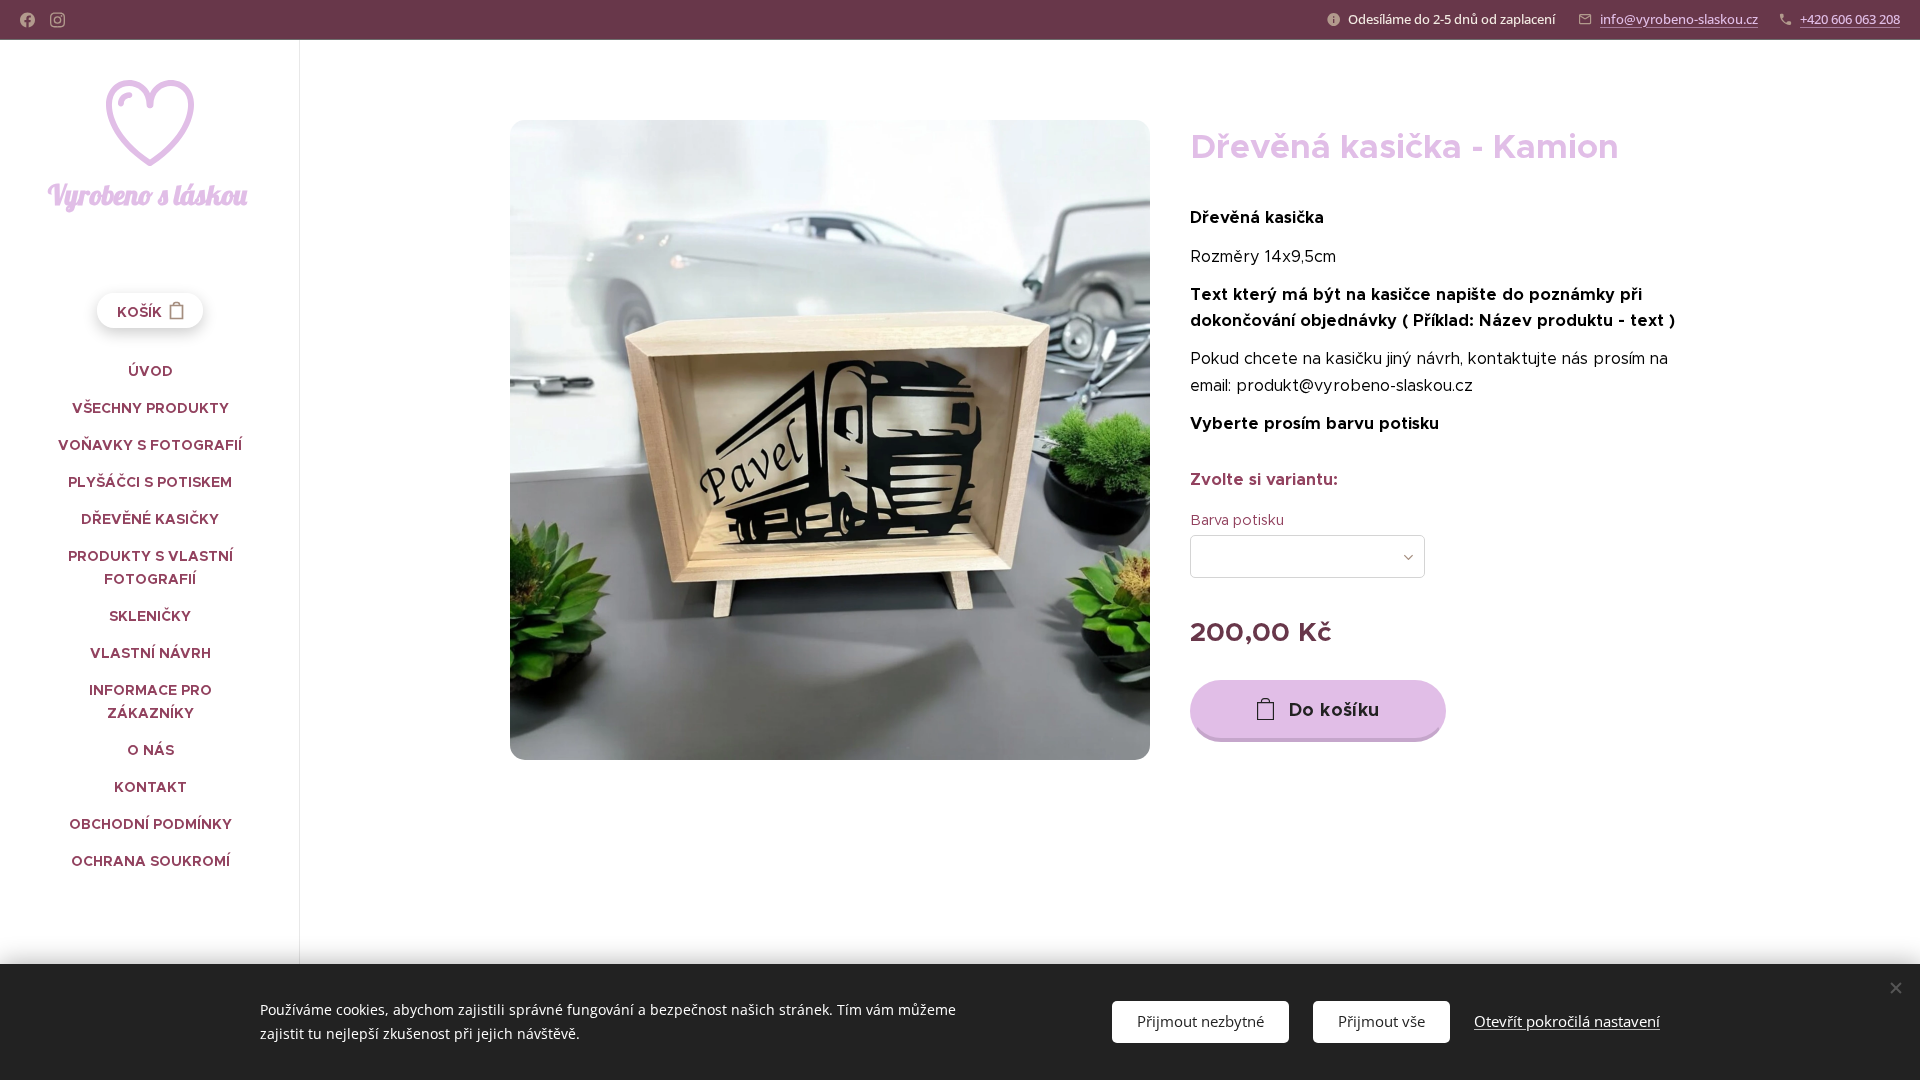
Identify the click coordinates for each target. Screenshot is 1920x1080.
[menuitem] (150, 371)
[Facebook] (27, 20)
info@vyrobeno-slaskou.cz (1679, 19)
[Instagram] (57, 20)
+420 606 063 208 (1850, 19)
